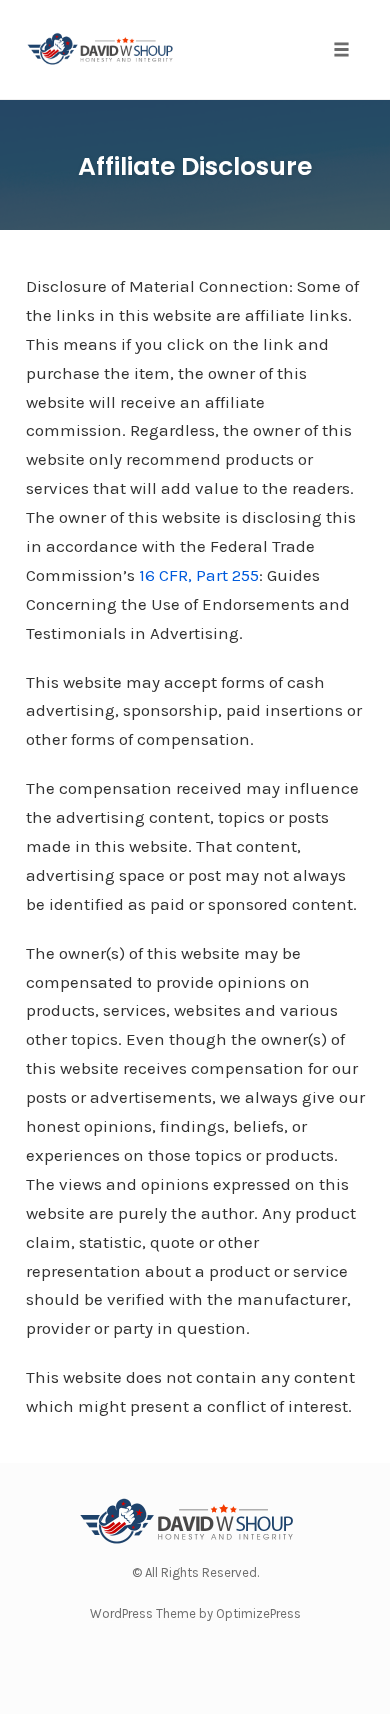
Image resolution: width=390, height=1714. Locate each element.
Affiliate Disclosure (195, 166)
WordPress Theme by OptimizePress (195, 1613)
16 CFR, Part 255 (199, 575)
